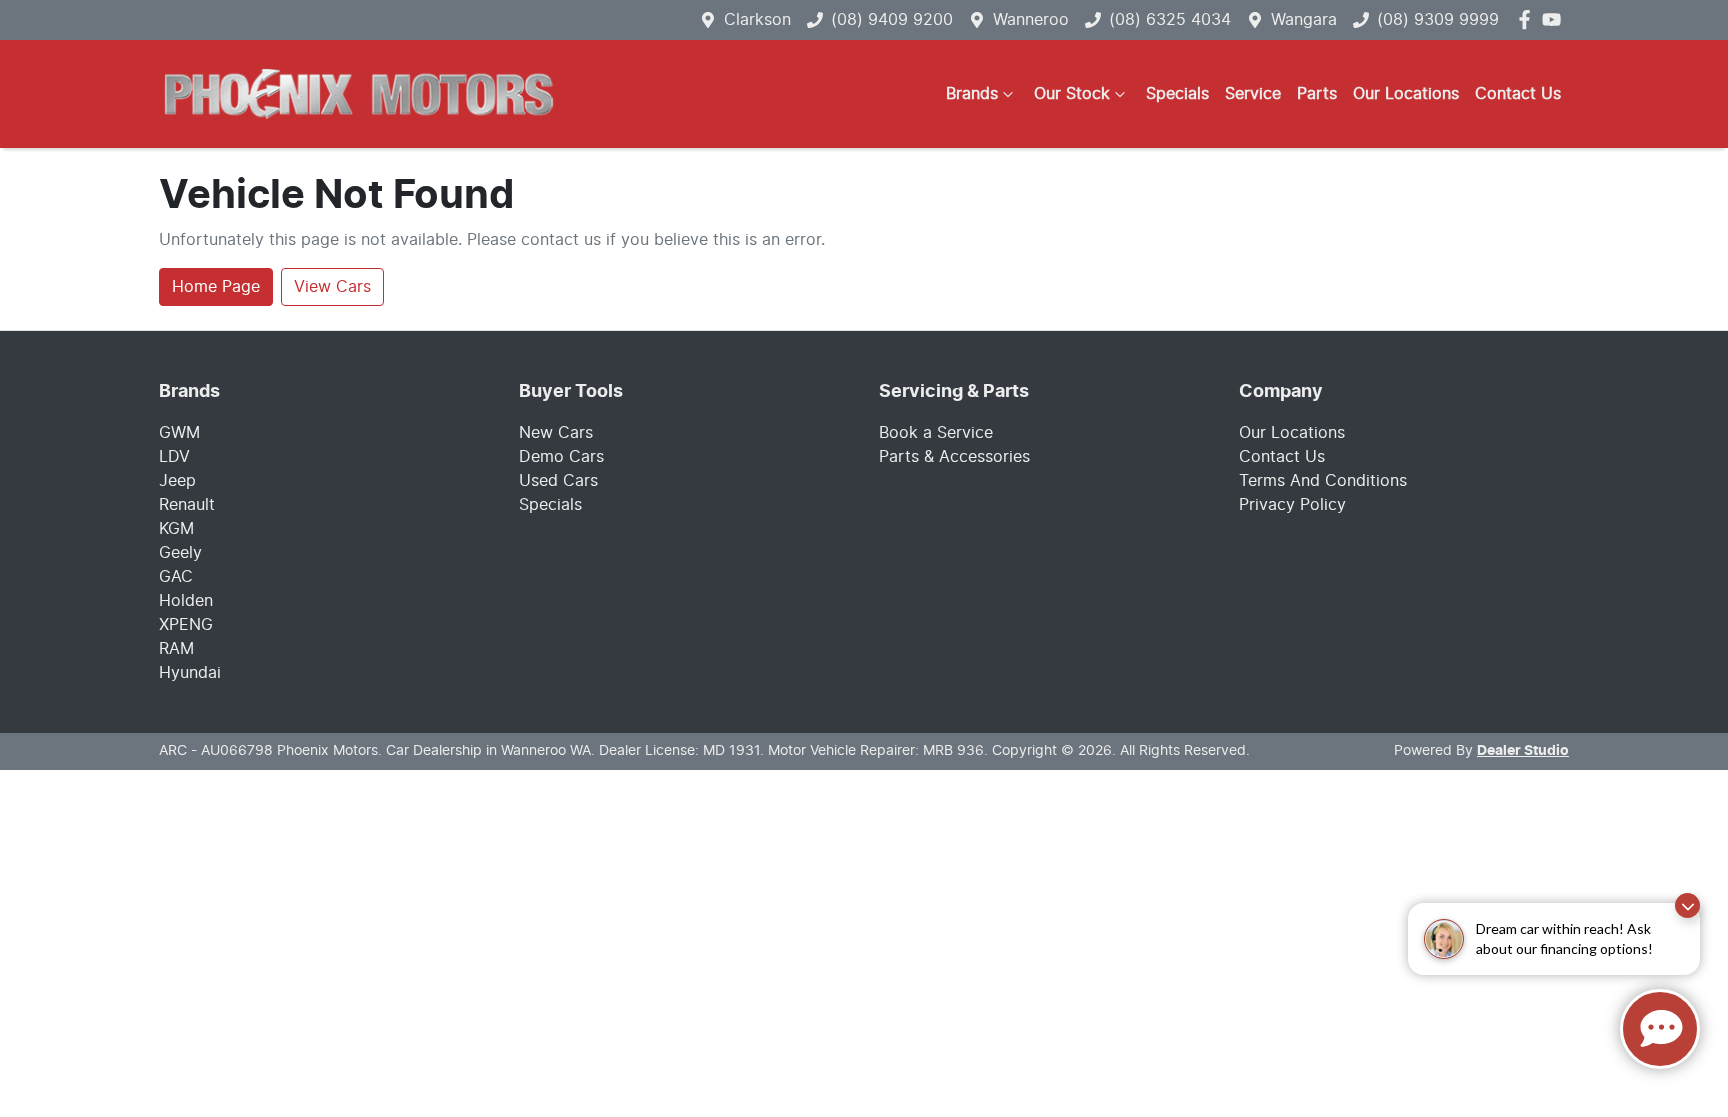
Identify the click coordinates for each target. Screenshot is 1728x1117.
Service (1253, 94)
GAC (176, 577)
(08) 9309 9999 (1438, 20)
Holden (186, 601)
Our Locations (1406, 94)
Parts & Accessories (954, 457)
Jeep (177, 481)
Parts (1317, 94)
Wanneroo (1031, 20)
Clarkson (757, 20)
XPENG (186, 625)
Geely (180, 553)
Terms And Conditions (1323, 481)
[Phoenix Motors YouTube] (1555, 19)
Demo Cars (561, 457)
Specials (1177, 94)
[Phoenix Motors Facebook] (1528, 19)
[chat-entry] (1660, 1029)
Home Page (216, 287)
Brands (972, 94)
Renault (187, 505)
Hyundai (190, 673)
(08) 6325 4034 (1170, 20)
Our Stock (1072, 94)
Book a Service (936, 433)
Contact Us (1518, 94)
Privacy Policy (1292, 505)
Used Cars (558, 481)
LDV (174, 457)
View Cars (332, 287)
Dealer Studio (1523, 751)
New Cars (556, 433)
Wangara (1304, 20)
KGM (176, 529)
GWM (179, 433)
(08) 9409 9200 (892, 20)
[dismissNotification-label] (1687, 905)
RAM (176, 649)
